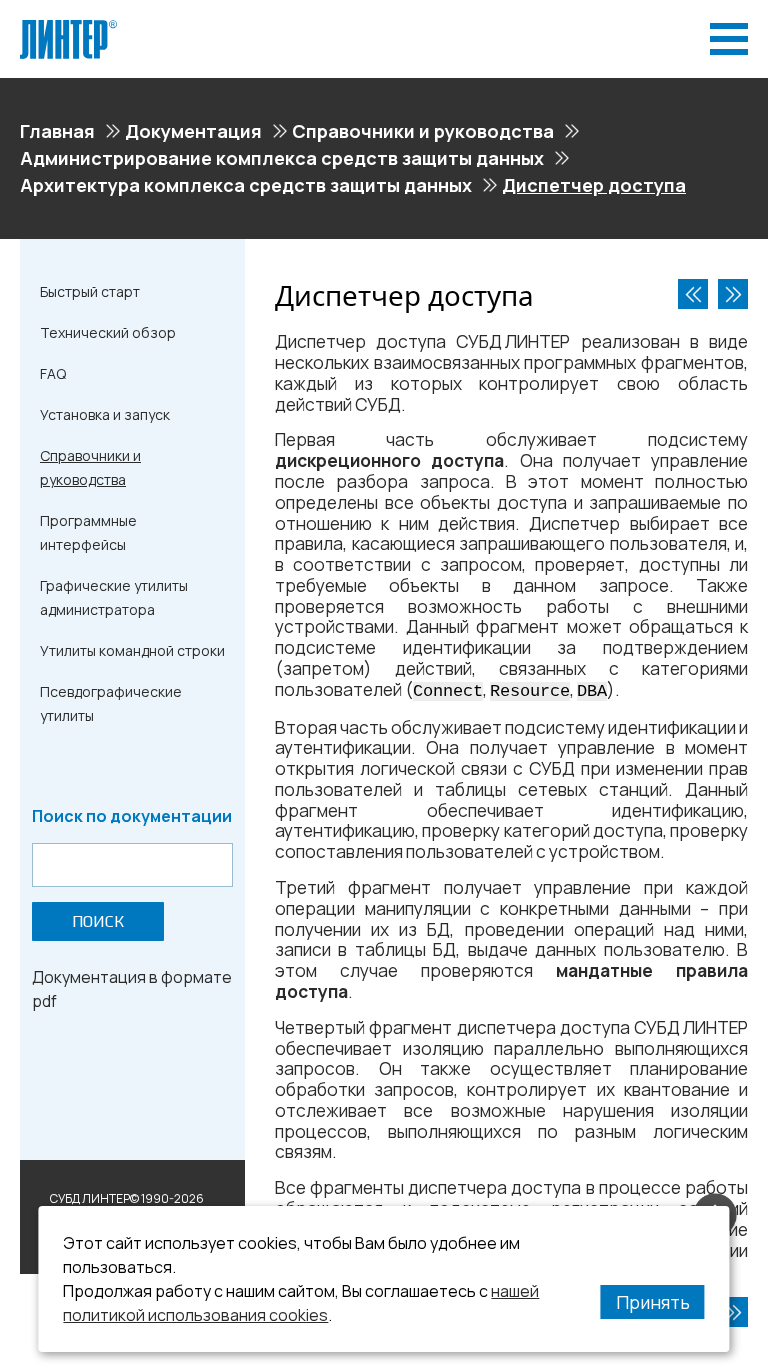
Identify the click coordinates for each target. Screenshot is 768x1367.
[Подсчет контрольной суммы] (693, 294)
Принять (653, 1302)
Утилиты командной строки (132, 650)
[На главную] (68, 28)
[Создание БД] (733, 294)
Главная (57, 131)
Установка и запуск (105, 414)
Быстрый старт (90, 291)
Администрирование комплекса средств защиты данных (282, 158)
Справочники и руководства (423, 131)
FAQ (53, 373)
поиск (98, 921)
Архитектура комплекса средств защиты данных (246, 185)
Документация (193, 131)
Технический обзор (108, 332)
